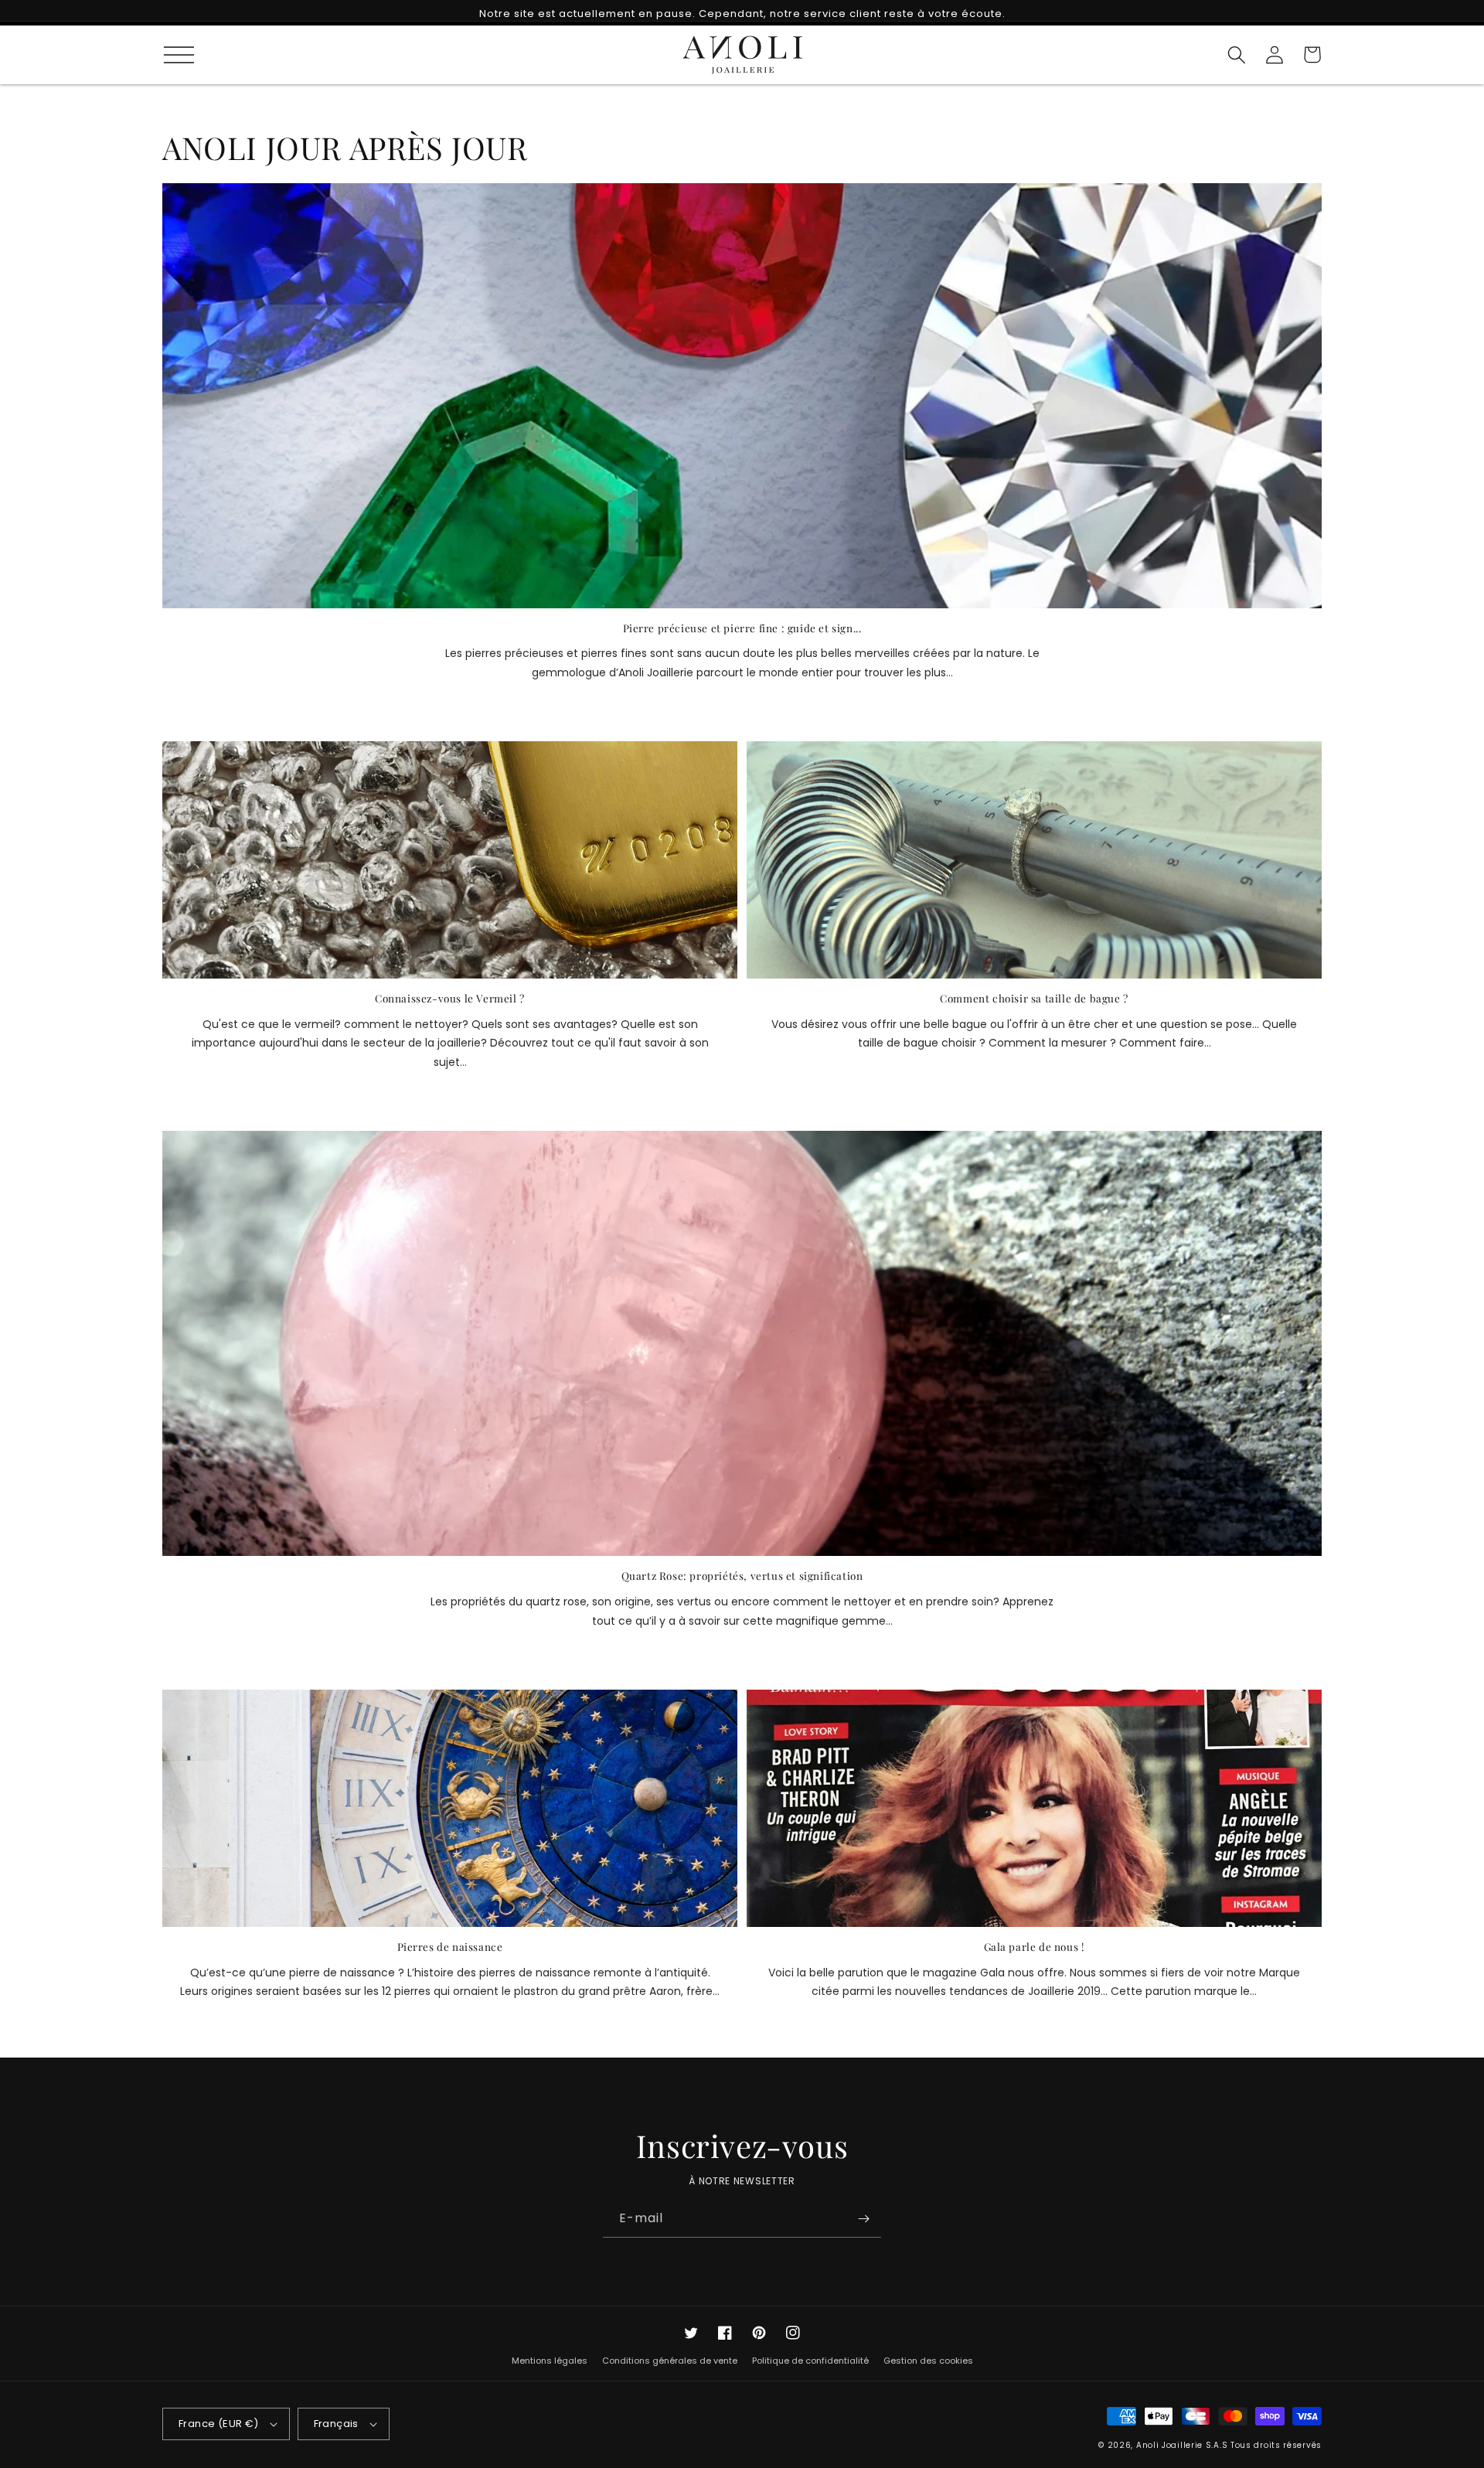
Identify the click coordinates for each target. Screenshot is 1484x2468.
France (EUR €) (219, 2424)
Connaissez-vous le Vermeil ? (450, 998)
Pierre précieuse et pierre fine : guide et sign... (742, 628)
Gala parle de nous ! (1035, 1947)
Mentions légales (550, 2361)
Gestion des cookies (928, 2361)
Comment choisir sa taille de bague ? (1034, 998)
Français (336, 2424)
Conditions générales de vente (670, 2361)
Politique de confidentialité (810, 2361)
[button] (172, 54)
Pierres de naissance (450, 1947)
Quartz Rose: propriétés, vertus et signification (742, 1576)
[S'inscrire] (863, 2219)
